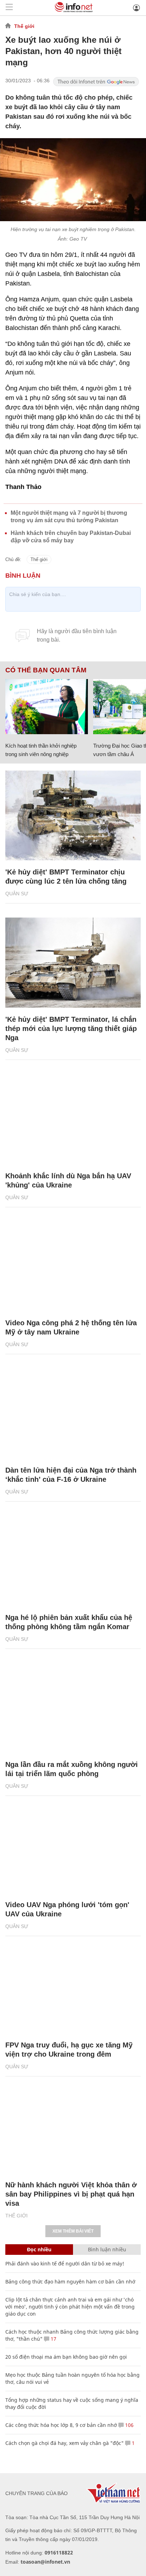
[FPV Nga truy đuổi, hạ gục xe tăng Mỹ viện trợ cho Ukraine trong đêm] (73, 1988)
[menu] (9, 8)
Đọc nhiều (39, 2249)
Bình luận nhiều (107, 2249)
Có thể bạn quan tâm (46, 670)
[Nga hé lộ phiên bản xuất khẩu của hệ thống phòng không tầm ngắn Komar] (73, 1561)
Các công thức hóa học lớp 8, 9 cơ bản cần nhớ (61, 2425)
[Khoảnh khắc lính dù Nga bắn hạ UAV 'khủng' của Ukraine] (73, 1119)
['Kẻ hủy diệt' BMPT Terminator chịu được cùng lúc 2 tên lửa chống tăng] (73, 816)
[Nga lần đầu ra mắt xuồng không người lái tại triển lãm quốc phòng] (73, 1708)
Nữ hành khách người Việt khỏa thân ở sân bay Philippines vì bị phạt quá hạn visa (71, 2194)
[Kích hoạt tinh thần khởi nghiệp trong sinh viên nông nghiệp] (47, 706)
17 (53, 2339)
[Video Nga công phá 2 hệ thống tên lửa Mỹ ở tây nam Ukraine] (73, 1266)
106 (129, 2425)
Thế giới (24, 26)
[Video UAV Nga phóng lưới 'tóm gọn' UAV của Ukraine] (73, 1848)
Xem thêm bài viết (73, 2231)
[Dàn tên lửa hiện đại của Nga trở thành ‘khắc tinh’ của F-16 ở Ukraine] (73, 1413)
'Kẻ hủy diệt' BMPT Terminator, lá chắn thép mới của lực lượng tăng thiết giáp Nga (71, 1028)
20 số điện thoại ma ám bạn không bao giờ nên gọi (66, 2357)
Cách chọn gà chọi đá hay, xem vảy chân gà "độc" (64, 2443)
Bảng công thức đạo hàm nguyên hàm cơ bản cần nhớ (70, 2282)
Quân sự (17, 894)
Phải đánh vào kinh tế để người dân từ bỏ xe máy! (65, 2263)
